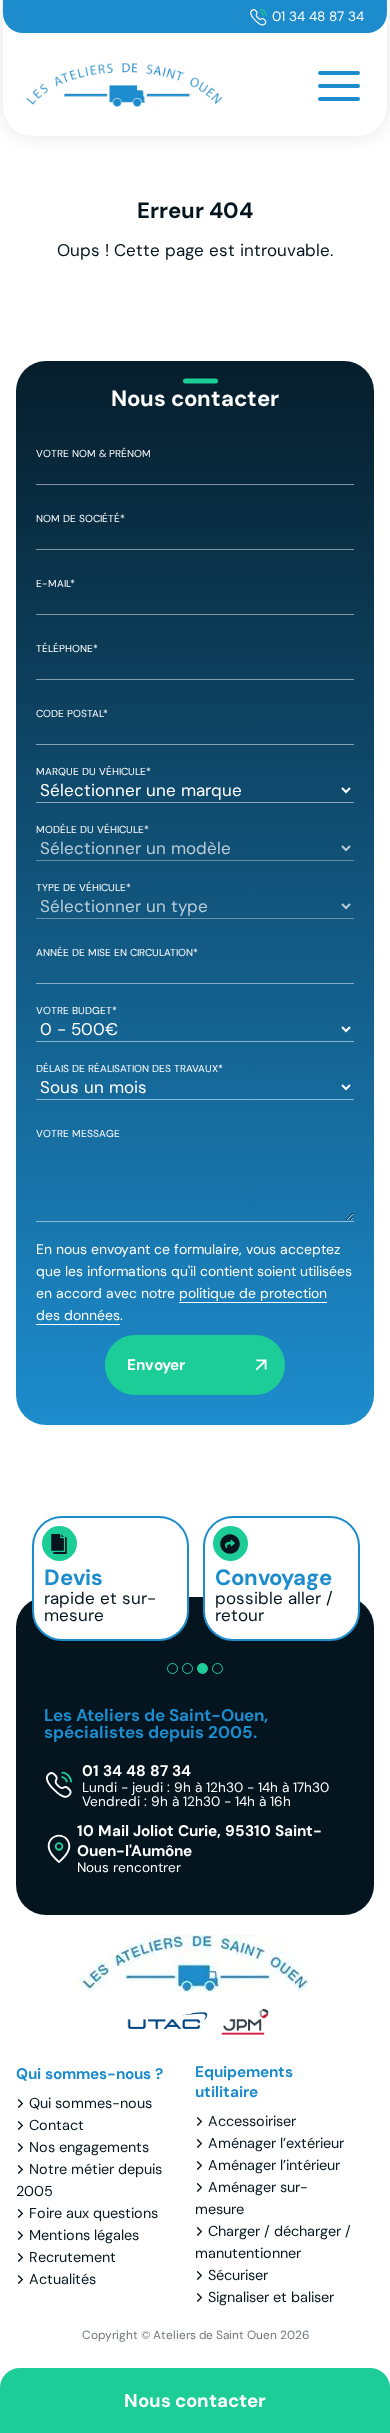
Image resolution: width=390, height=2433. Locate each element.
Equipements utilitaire (244, 2082)
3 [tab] (202, 1668)
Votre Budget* (76, 1010)
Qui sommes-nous (90, 2103)
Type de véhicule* (83, 887)
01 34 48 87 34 (318, 16)
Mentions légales (84, 2235)
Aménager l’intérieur (274, 2165)
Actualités (62, 2279)
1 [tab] (172, 1668)
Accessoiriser (252, 2121)
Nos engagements (89, 2147)
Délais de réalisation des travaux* (129, 1068)
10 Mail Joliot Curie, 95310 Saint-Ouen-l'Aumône (199, 1848)
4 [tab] (217, 1668)
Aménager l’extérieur (276, 2143)
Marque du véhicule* (93, 771)
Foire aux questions (93, 2213)
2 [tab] (187, 1668)
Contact (56, 2125)
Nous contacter (195, 2400)
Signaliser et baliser (271, 2297)
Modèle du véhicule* (92, 829)
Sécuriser (238, 2275)
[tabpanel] (110, 1578)
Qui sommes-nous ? (89, 2074)
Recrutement (72, 2257)
